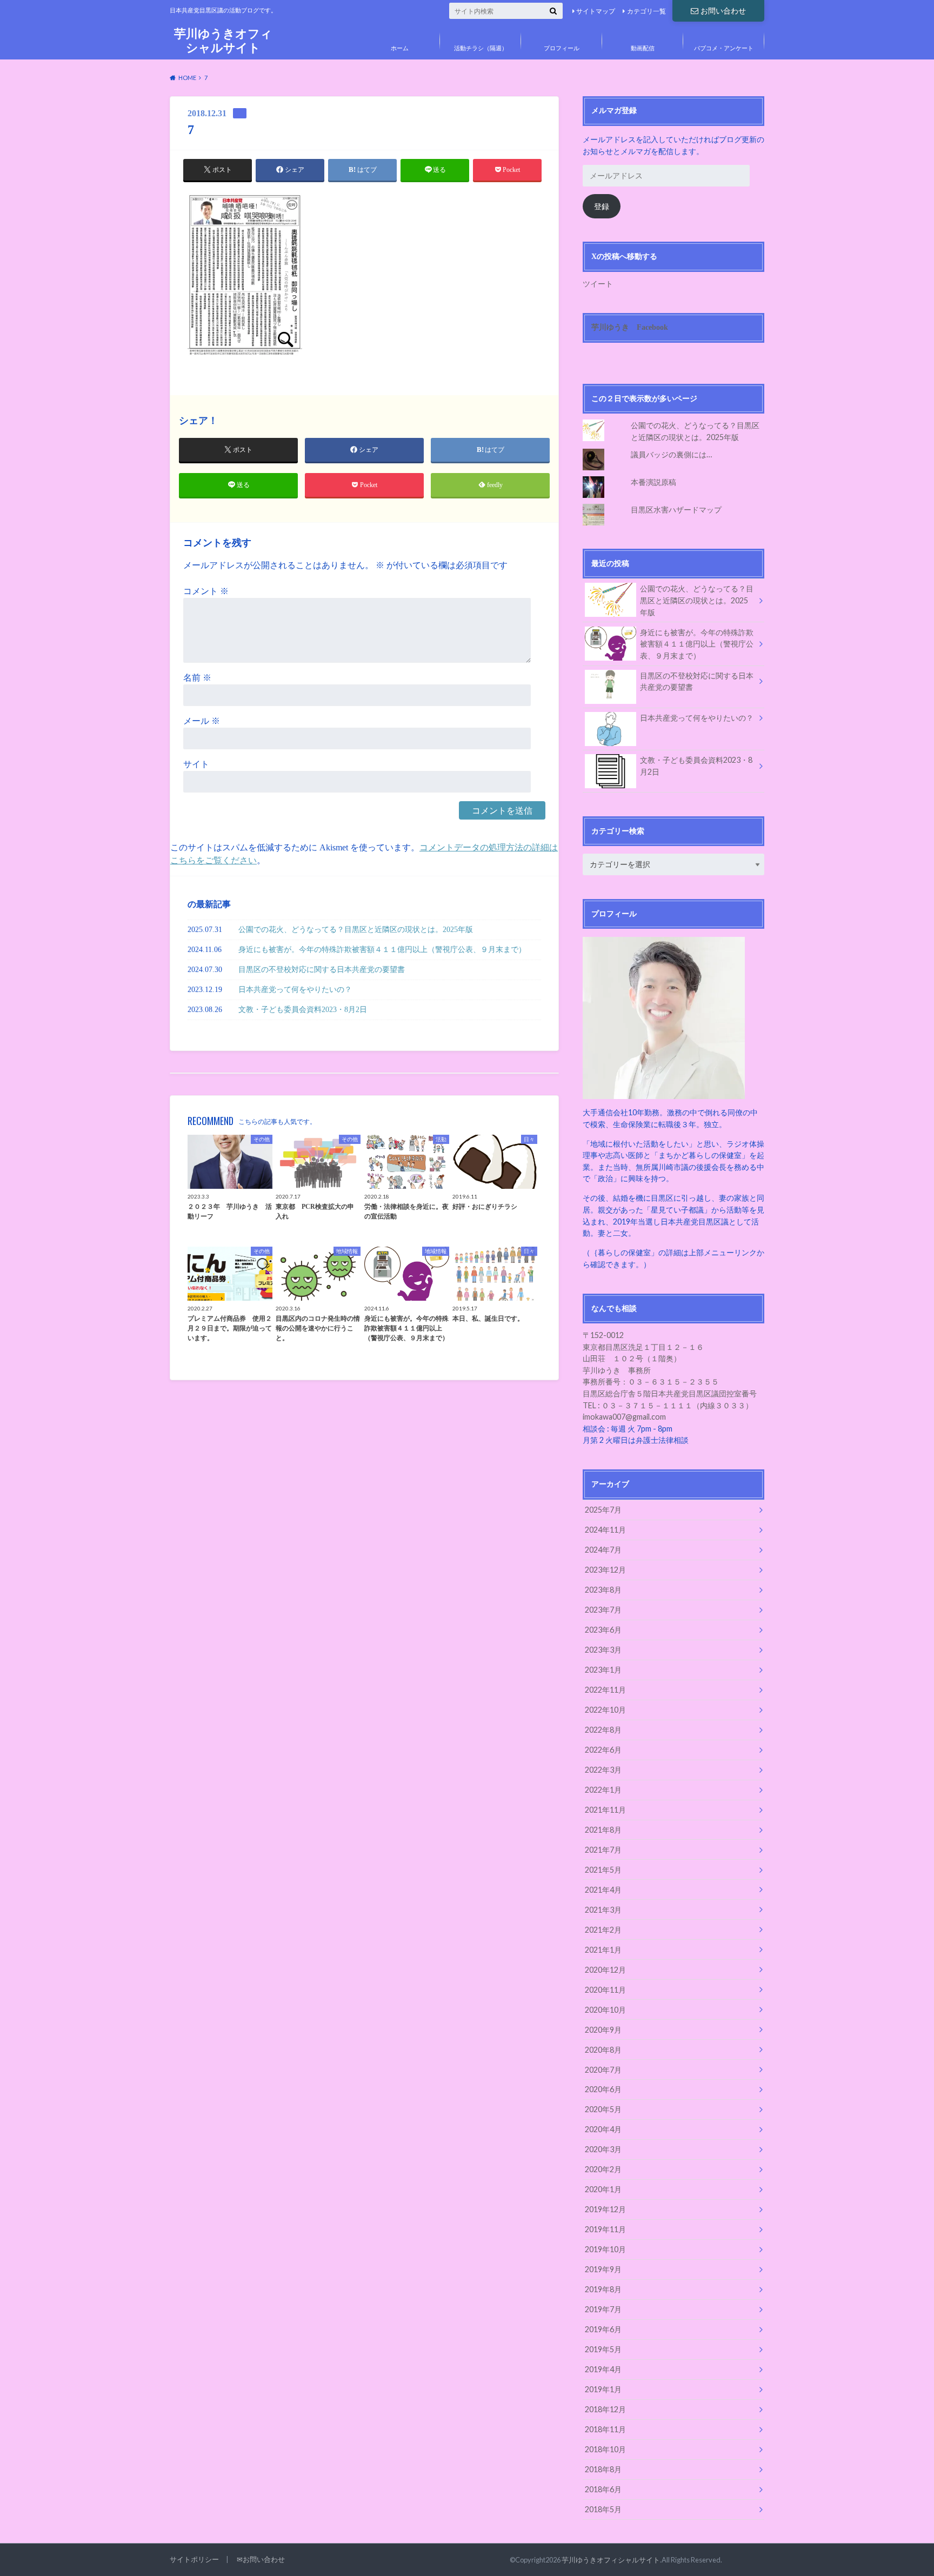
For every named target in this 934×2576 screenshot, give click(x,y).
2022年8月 (603, 1730)
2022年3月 (603, 1770)
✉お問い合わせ (261, 2559)
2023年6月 (603, 1630)
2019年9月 (603, 2269)
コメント (206, 591)
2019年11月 (605, 2229)
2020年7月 (603, 2070)
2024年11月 (605, 1530)
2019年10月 (605, 2249)
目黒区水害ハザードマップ (676, 510)
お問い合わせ (723, 11)
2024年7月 (603, 1550)
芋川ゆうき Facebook (630, 327)
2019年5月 (603, 2349)
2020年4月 (603, 2129)
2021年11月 (605, 1810)
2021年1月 (603, 1950)
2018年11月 (605, 2429)
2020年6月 (603, 2089)
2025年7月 (603, 1510)
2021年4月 (603, 1890)
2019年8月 (603, 2289)
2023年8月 (603, 1590)
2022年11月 (605, 1690)
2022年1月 (603, 1790)
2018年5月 (603, 2509)
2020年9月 (603, 2030)
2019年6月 (603, 2329)
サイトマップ (596, 11)
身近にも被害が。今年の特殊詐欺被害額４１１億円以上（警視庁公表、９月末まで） (382, 949)
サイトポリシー (194, 2559)
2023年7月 (603, 1610)
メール (202, 721)
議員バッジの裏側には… (671, 454)
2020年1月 (603, 2189)
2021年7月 (603, 1850)
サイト (196, 764)
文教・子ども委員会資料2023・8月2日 (303, 1009)
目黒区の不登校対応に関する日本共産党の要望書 (322, 969)
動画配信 (643, 48)
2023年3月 (603, 1650)
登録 (602, 206)
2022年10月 (605, 1710)
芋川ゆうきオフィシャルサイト (223, 40)
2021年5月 (603, 1870)
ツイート (598, 284)
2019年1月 (603, 2389)
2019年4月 (603, 2369)
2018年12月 (605, 2409)
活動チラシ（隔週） (481, 48)
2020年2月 (603, 2169)
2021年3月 (603, 1910)
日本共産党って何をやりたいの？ (295, 989)
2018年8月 (603, 2469)
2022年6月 (603, 1750)
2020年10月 (605, 2010)
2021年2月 (603, 1930)
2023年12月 (605, 1570)
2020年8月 (603, 2050)
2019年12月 (605, 2209)
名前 (197, 678)
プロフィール (562, 48)
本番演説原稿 (653, 482)
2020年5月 (603, 2109)
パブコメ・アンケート (724, 48)
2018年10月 (605, 2449)
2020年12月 (605, 1970)
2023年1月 (603, 1670)
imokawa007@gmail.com (624, 1417)
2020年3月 (603, 2149)
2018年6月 (603, 2489)
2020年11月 (605, 1990)
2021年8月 (603, 1830)
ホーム (400, 48)
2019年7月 (603, 2309)
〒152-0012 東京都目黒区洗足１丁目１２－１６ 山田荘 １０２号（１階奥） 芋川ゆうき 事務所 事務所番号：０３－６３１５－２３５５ (651, 1358)
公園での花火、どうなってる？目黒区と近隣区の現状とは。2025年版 (356, 929)
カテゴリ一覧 (646, 11)
